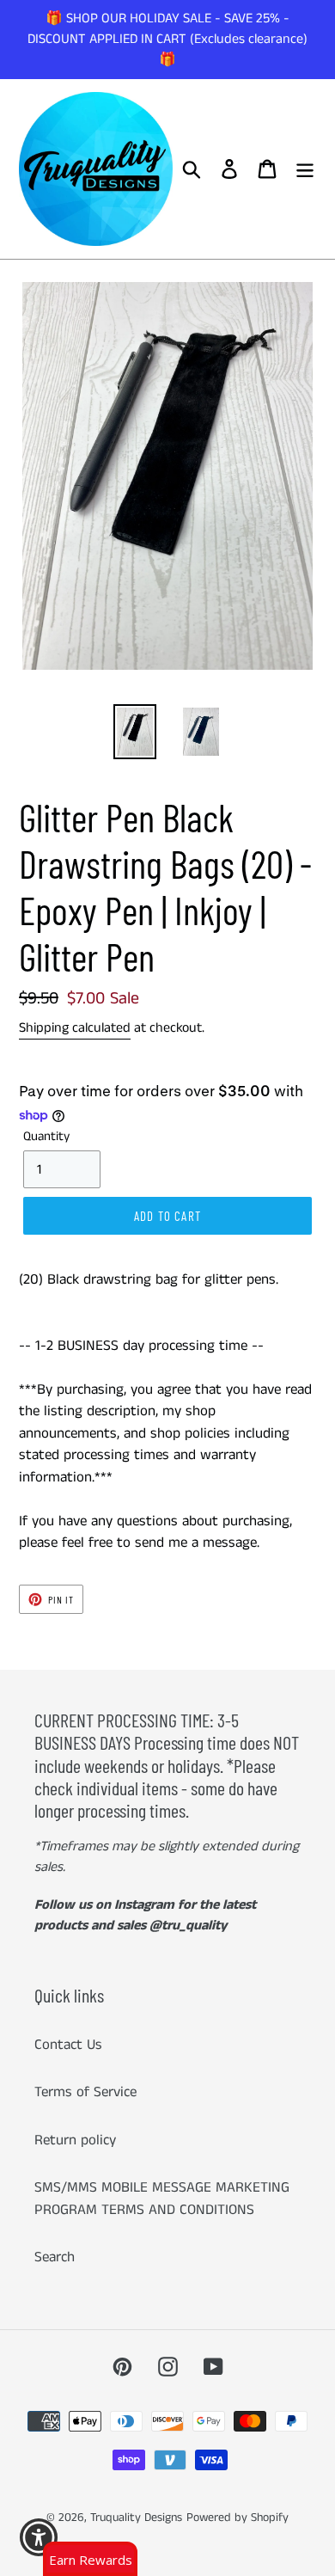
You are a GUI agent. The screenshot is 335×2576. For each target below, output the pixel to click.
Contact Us (68, 2045)
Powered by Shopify (238, 2518)
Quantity (46, 1136)
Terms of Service (85, 2092)
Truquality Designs (136, 2518)
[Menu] (305, 169)
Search (55, 2257)
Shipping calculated (75, 1028)
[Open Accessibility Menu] (39, 2538)
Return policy (75, 2140)
